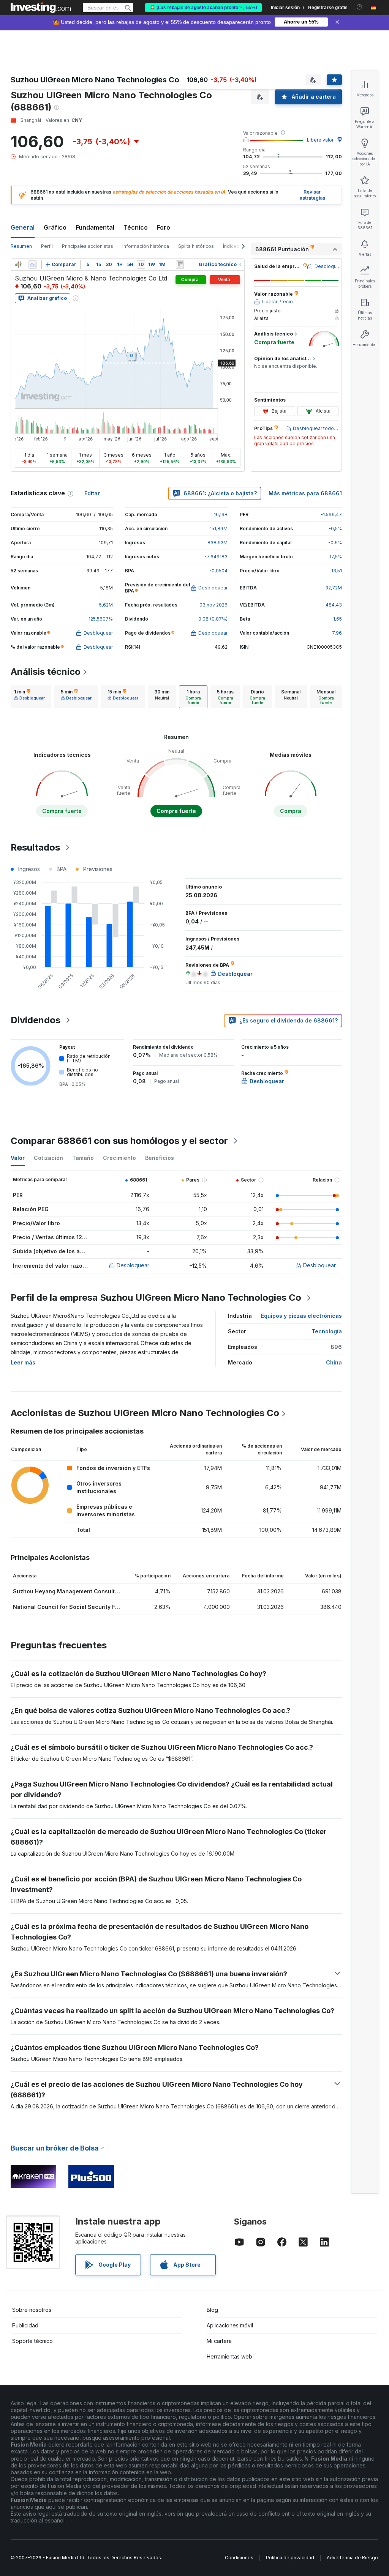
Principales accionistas (88, 246)
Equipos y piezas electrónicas (301, 1316)
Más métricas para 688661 (305, 493)
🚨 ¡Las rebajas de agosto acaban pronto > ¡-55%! (203, 8)
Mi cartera (219, 2341)
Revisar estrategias (312, 195)
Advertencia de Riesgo (352, 2558)
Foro (164, 227)
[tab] (29, 697)
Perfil (47, 246)
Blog (212, 2310)
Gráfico (55, 227)
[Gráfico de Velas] (18, 265)
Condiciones (239, 2558)
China (334, 1362)
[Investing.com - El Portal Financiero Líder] (41, 8)
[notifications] (360, 7)
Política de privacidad (290, 2558)
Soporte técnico (32, 2341)
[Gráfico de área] (33, 265)
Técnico (136, 227)
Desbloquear (133, 1265)
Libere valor (320, 140)
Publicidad (25, 2325)
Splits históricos (196, 246)
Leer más (23, 1362)
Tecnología (327, 1331)
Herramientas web (229, 2356)
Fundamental (95, 227)
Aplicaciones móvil (230, 2325)
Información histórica (146, 246)
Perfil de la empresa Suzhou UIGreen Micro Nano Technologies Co (156, 1297)
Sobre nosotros (32, 2310)
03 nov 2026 (213, 605)
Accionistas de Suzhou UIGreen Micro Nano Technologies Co (145, 1413)
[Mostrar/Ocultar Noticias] (180, 265)
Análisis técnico (46, 672)
